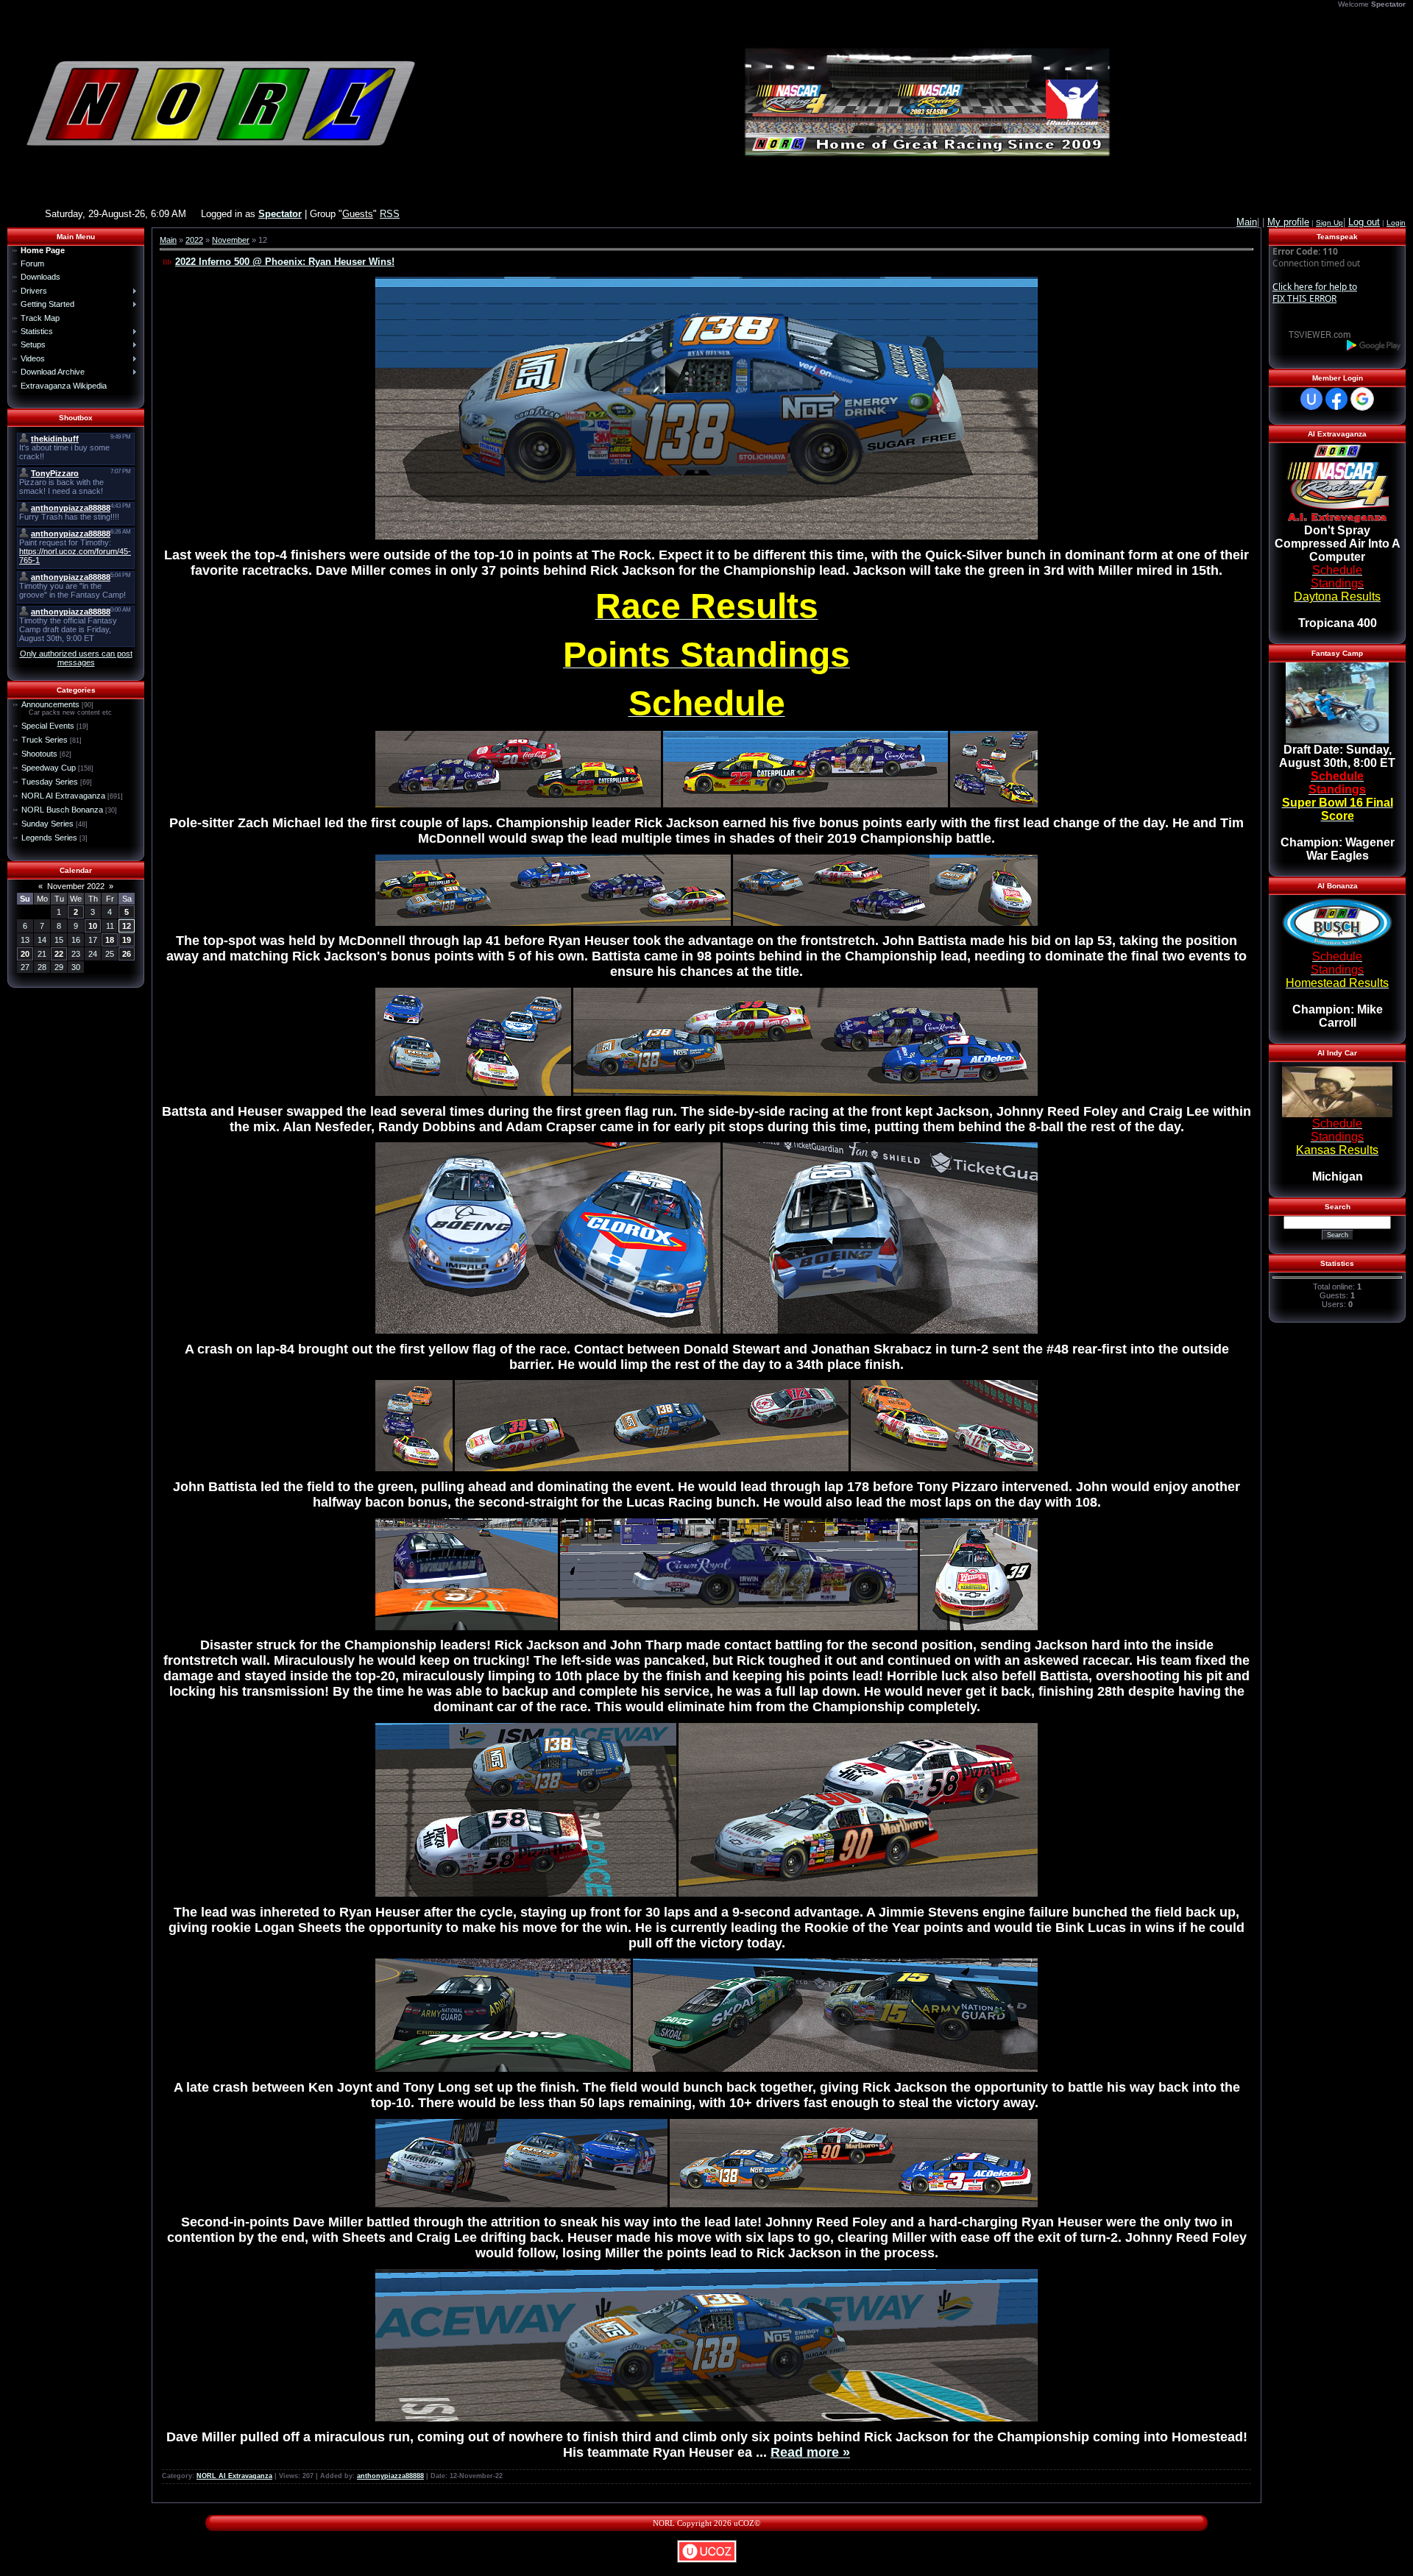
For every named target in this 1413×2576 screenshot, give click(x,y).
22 (59, 954)
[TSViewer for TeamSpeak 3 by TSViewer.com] (1314, 334)
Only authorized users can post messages (76, 658)
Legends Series (49, 838)
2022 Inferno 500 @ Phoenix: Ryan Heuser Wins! (285, 262)
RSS (390, 214)
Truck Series (45, 740)
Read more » (810, 2452)
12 (127, 926)
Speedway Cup (49, 768)
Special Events (48, 726)
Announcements (50, 704)
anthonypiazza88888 (390, 2476)
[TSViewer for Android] (1374, 345)
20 (25, 954)
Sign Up (1329, 223)
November (231, 240)
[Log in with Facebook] (1336, 399)
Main (168, 240)
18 (110, 940)
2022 (194, 240)
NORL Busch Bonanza (62, 810)
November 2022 (76, 886)
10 (93, 926)
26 (127, 954)
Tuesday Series (50, 782)
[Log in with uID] (1311, 399)
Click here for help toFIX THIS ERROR (1315, 293)
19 (127, 940)
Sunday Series (47, 824)
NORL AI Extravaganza (63, 796)
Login (1396, 223)
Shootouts (39, 754)
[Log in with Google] (1362, 399)
